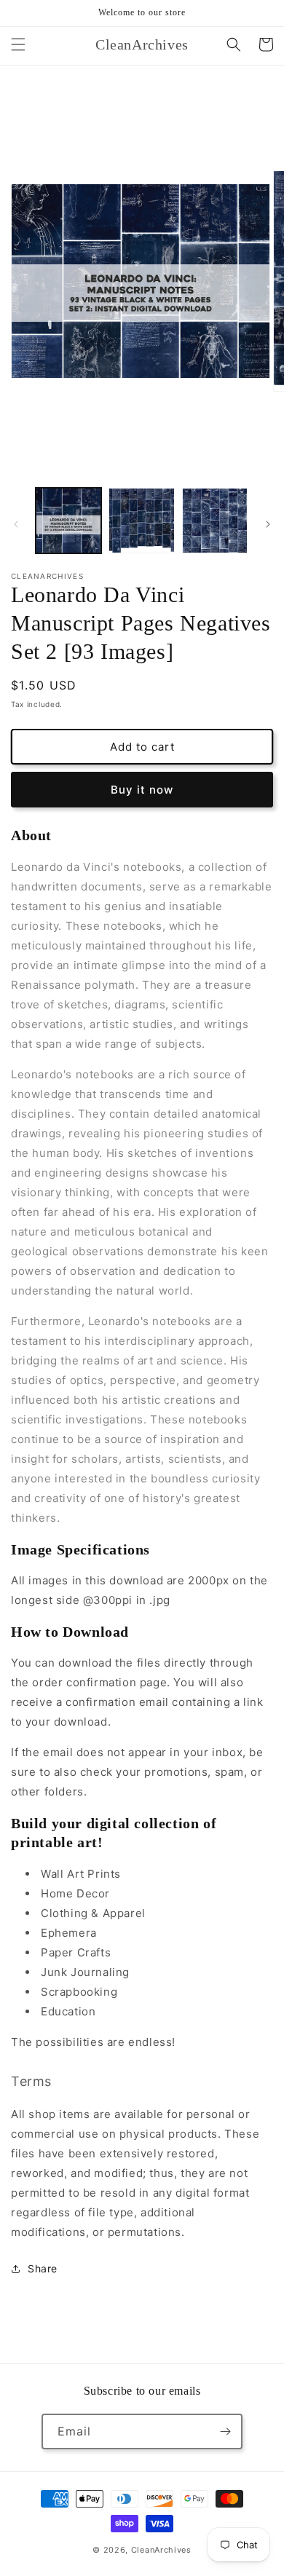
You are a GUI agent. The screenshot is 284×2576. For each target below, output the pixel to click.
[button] (18, 44)
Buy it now (142, 790)
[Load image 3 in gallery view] (215, 521)
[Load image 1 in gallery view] (68, 521)
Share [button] (43, 2268)
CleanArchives (161, 2550)
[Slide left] (16, 524)
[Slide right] (268, 524)
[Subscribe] (225, 2431)
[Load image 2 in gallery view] (141, 521)
